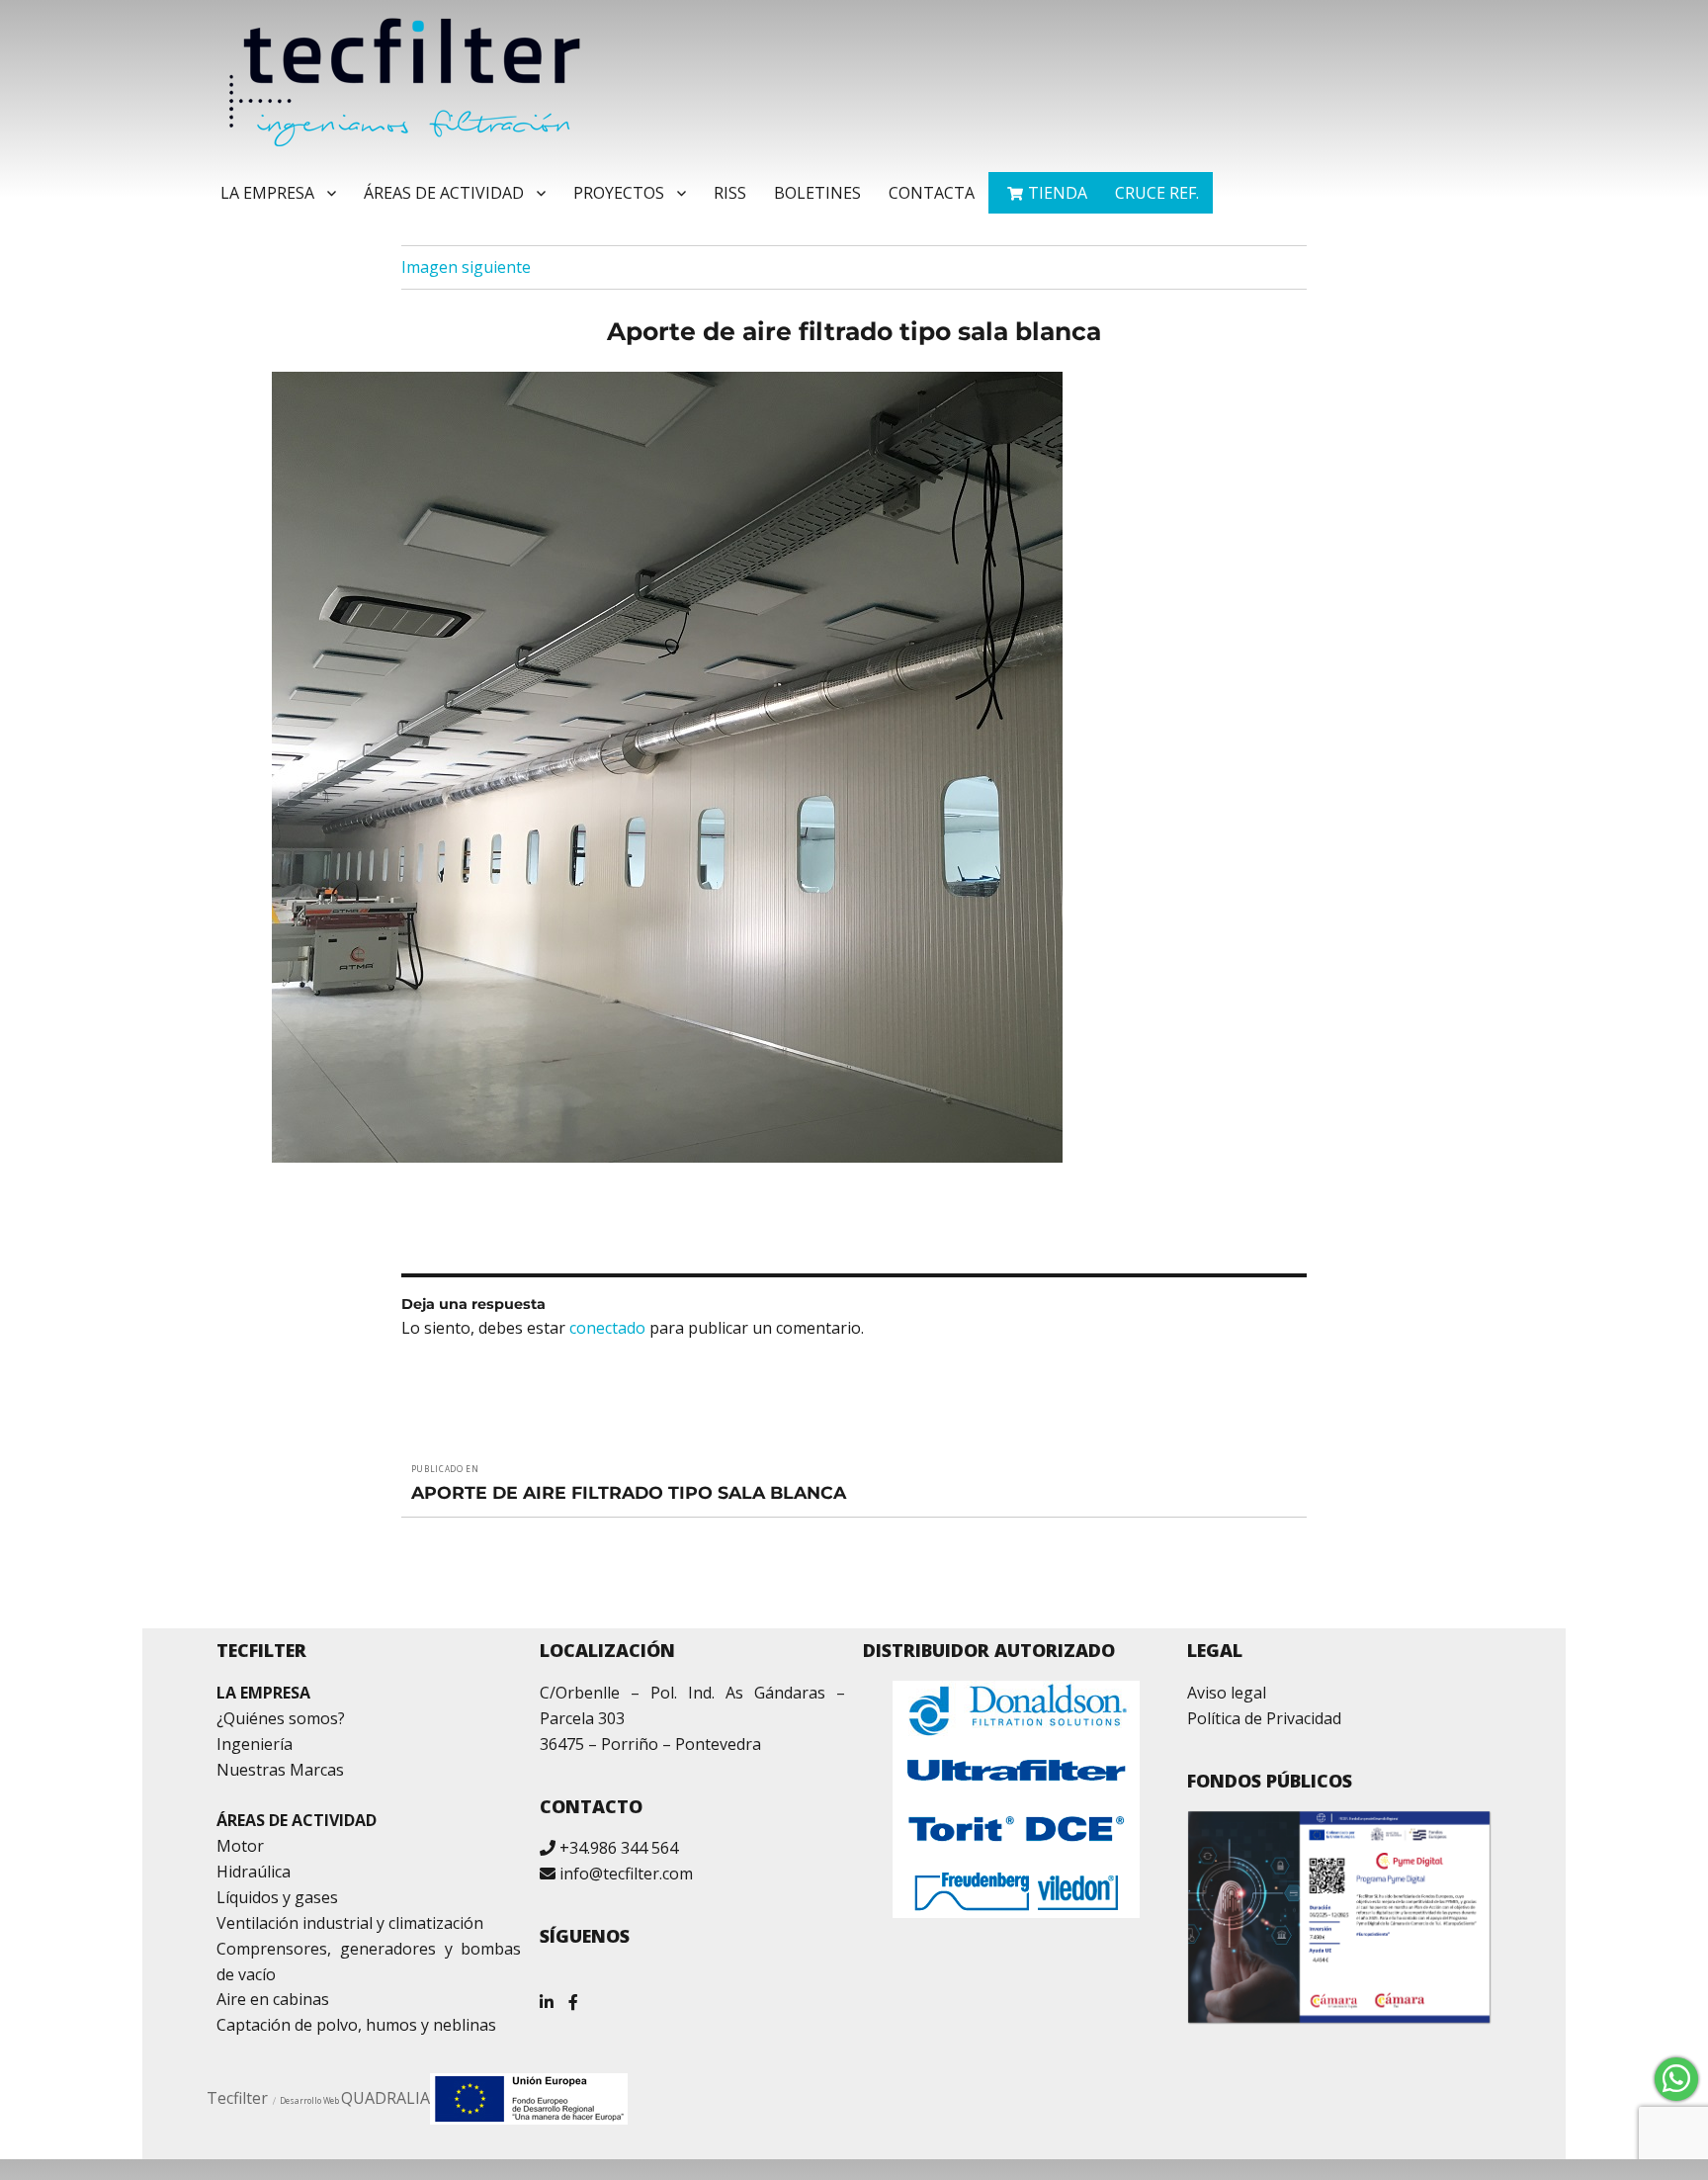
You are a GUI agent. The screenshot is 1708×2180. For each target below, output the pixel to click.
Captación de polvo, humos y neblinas (356, 2025)
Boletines (817, 193)
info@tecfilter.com (626, 1874)
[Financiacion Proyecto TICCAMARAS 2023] (529, 2097)
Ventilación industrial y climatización (350, 1923)
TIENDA (1058, 193)
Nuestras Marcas (280, 1770)
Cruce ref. (1157, 193)
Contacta (932, 193)
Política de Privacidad (1264, 1718)
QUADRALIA (385, 2098)
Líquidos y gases (277, 1897)
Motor (240, 1846)
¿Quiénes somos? (281, 1718)
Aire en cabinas (273, 1999)
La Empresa (267, 193)
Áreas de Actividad (444, 193)
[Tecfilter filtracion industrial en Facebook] (573, 1995)
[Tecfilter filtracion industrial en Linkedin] (547, 1995)
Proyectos (619, 193)
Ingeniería (255, 1744)
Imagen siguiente (466, 267)
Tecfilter (237, 2098)
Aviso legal (1227, 1693)
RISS (730, 193)
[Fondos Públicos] (1340, 1917)
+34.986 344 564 (619, 1848)
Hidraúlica (254, 1872)
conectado (607, 1328)
